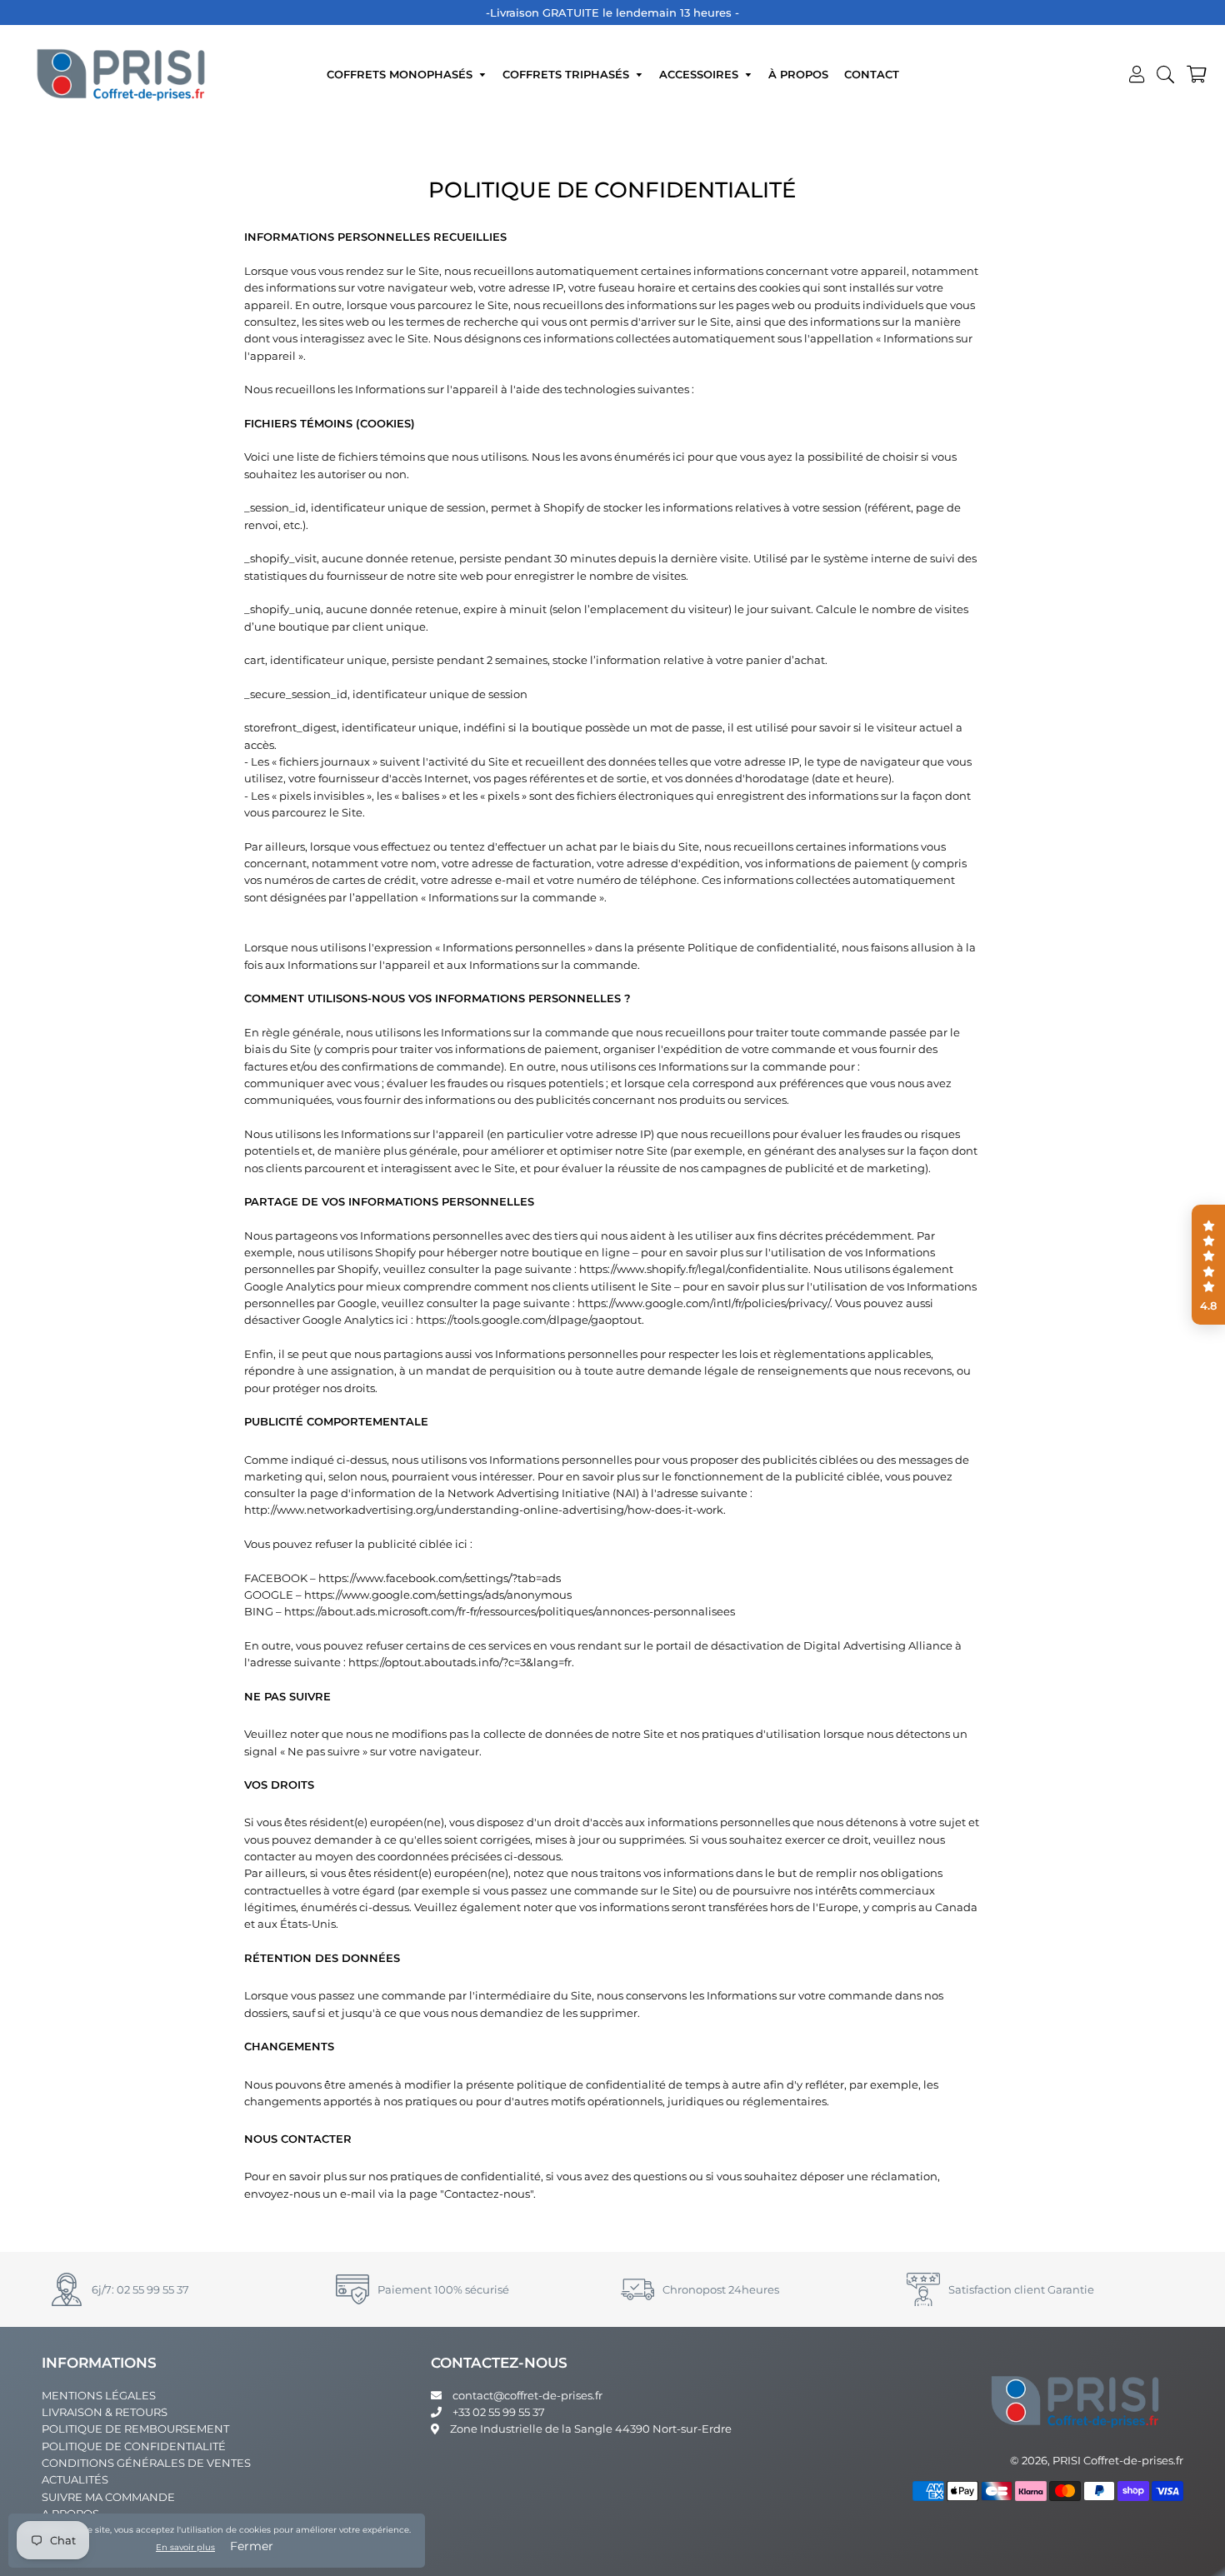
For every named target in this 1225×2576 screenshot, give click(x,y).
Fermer (252, 2546)
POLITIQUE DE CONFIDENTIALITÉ (134, 2446)
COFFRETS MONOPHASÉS (401, 74)
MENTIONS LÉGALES (99, 2395)
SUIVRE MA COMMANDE (108, 2497)
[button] (1208, 1265)
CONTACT (872, 74)
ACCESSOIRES (700, 74)
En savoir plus (185, 2547)
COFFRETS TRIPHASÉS (567, 74)
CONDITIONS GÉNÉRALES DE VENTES (146, 2463)
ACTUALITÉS (75, 2479)
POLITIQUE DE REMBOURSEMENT (135, 2429)
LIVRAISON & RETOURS (105, 2412)
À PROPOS (798, 74)
